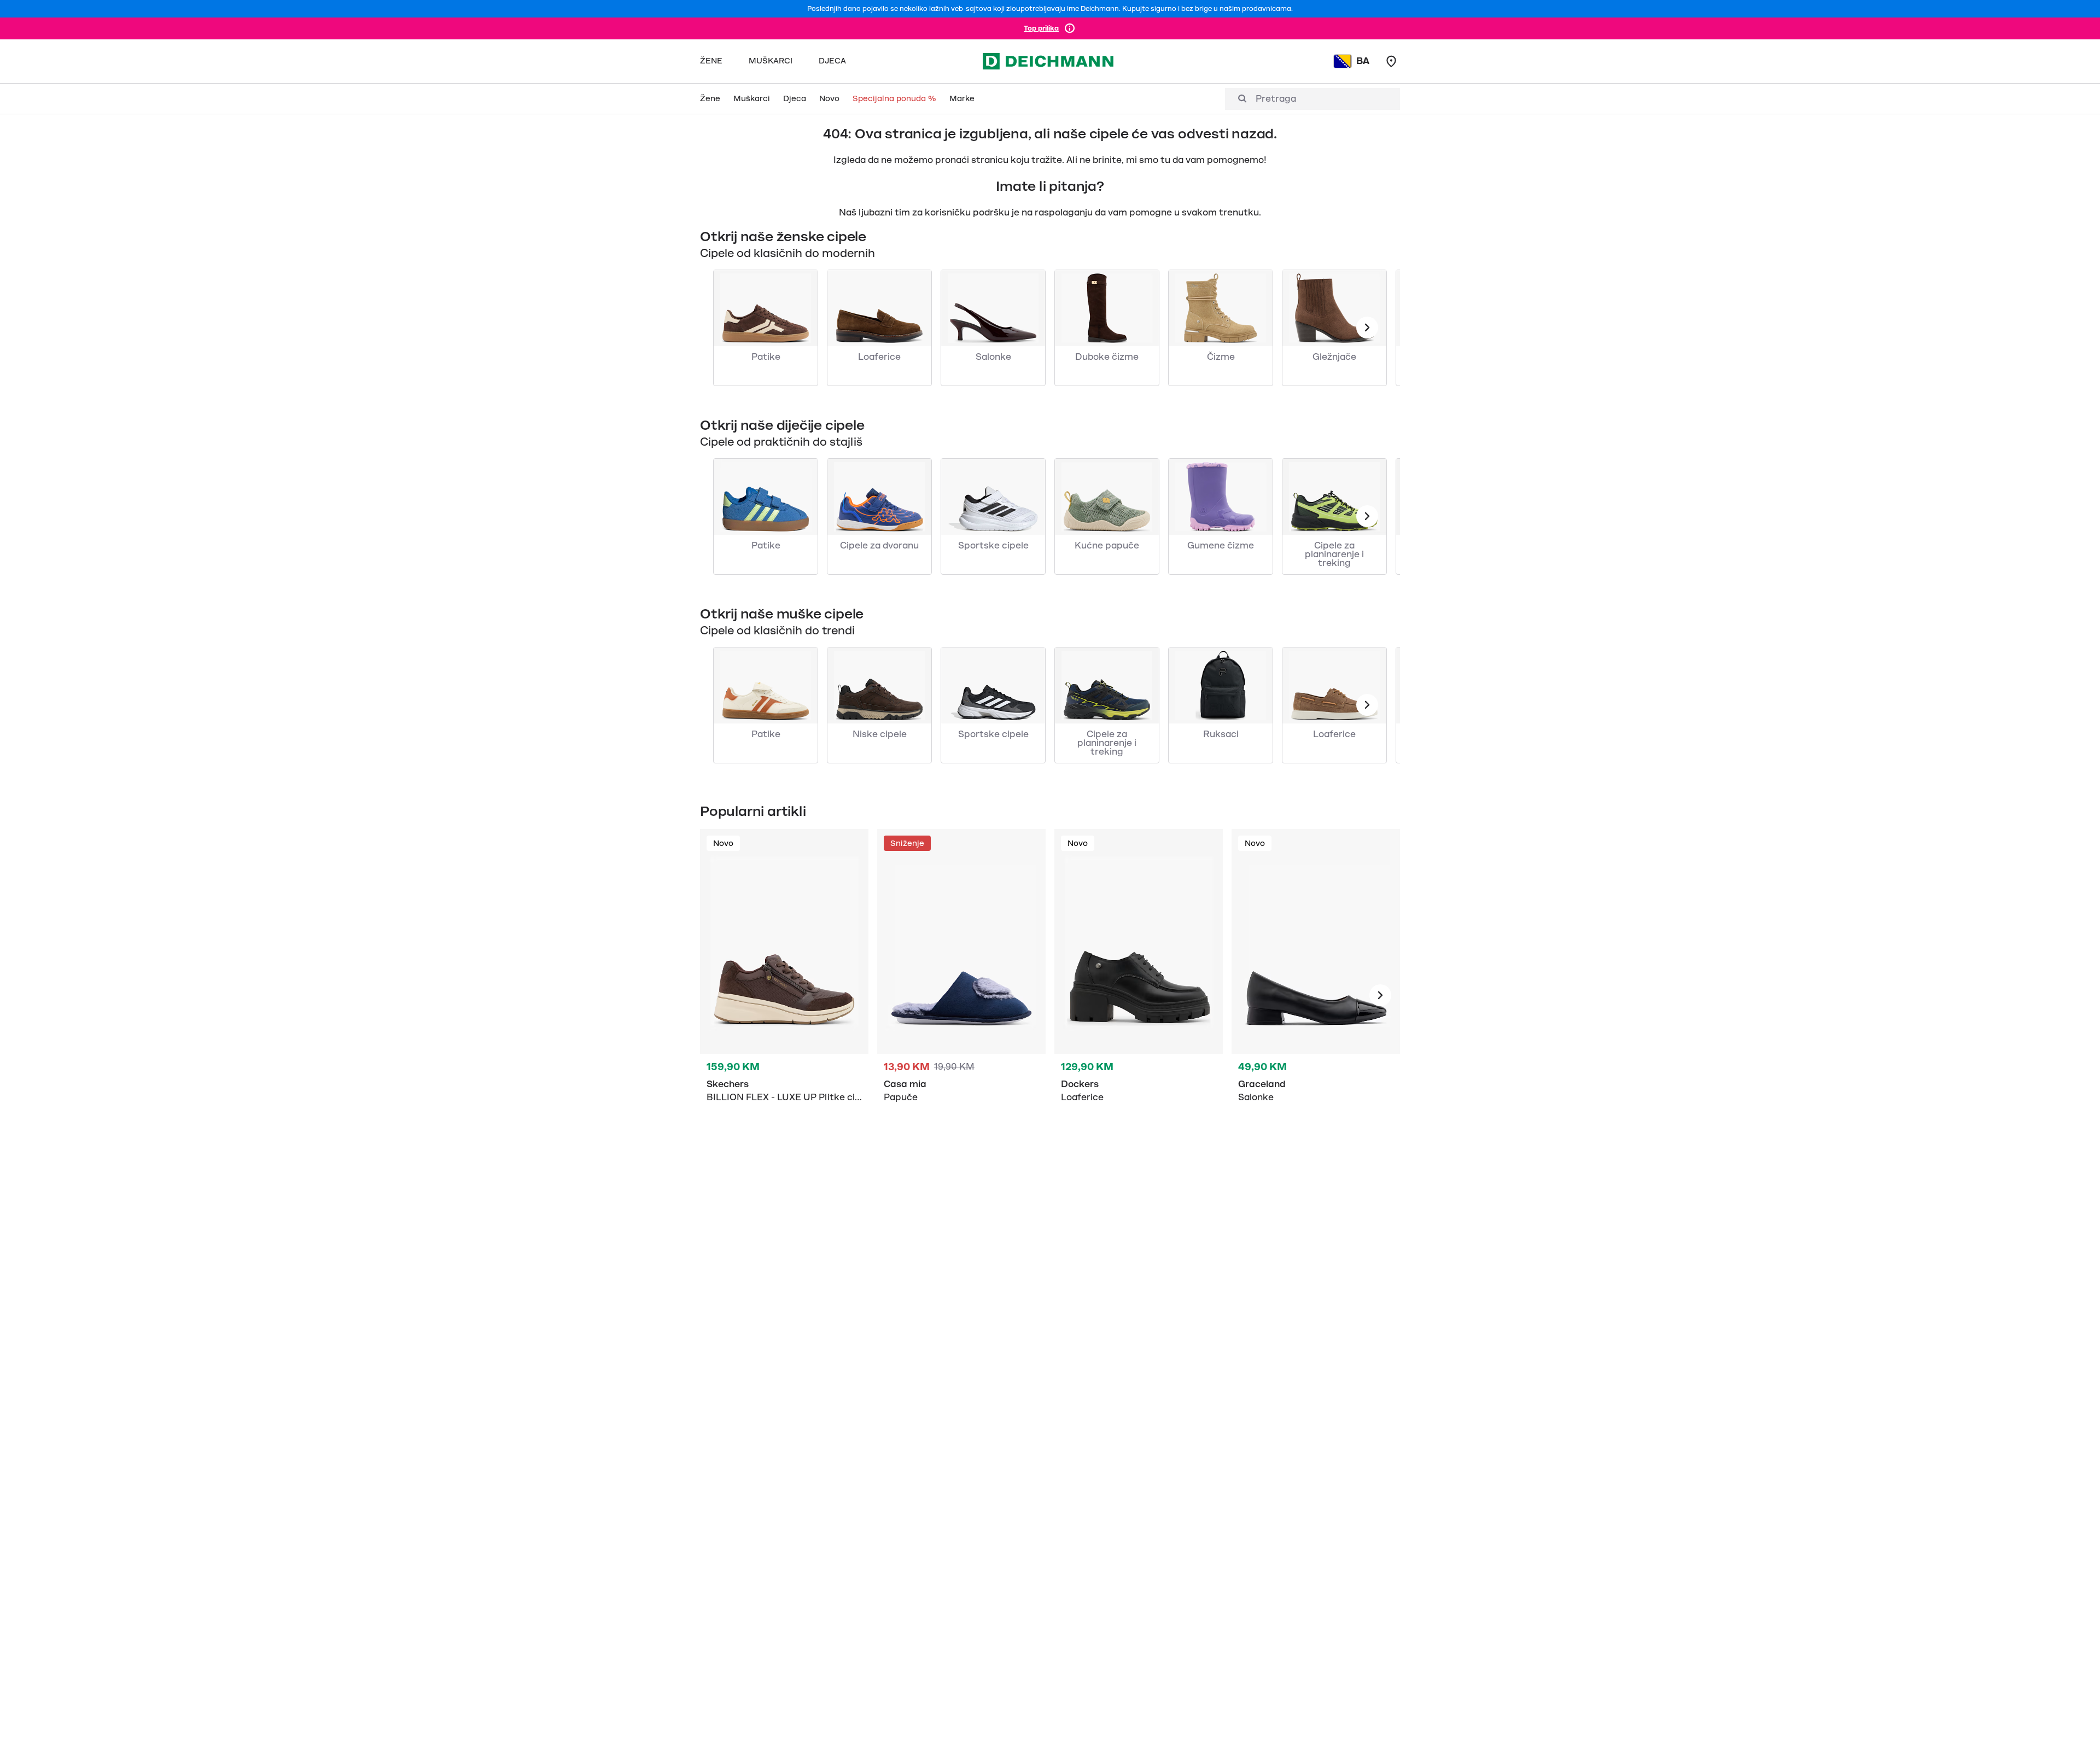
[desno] (1380, 995)
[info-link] (1070, 28)
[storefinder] (1391, 61)
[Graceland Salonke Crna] (1316, 995)
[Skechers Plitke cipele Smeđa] (784, 995)
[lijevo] (1367, 328)
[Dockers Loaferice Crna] (1139, 995)
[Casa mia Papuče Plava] (961, 995)
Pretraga (1276, 99)
